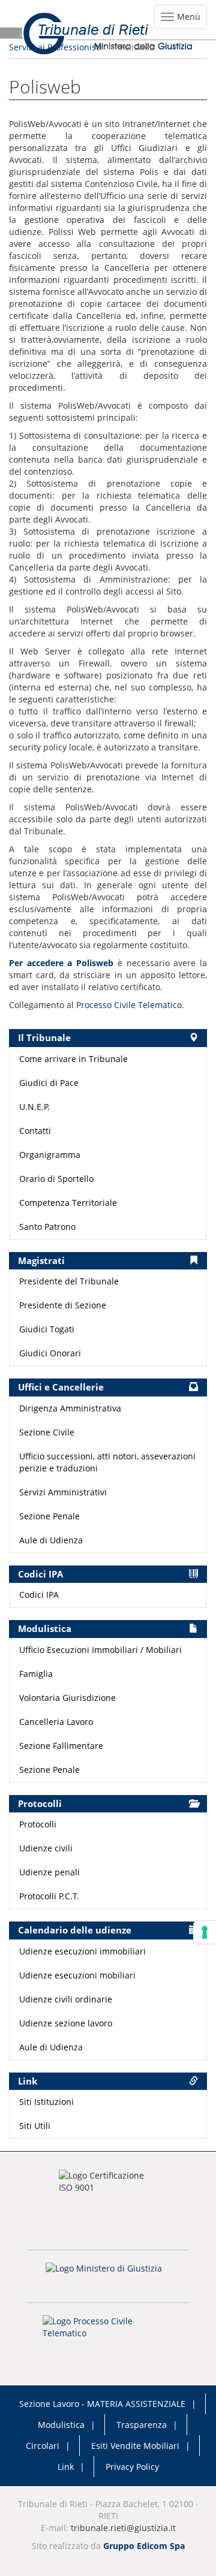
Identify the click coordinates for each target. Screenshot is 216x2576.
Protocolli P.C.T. (49, 1896)
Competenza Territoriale (68, 1203)
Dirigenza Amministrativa (70, 1408)
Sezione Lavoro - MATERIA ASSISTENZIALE (102, 2404)
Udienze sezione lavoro (66, 2023)
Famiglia (36, 1674)
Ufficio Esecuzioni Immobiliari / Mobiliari (100, 1650)
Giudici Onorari (50, 1353)
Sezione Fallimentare (61, 1746)
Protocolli (38, 1824)
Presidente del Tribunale (69, 1281)
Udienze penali (49, 1872)
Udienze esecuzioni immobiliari (82, 1951)
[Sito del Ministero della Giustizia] (108, 2276)
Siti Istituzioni (46, 2102)
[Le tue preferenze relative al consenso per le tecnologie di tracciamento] (205, 1932)
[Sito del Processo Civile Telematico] (108, 2331)
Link (66, 2467)
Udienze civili (46, 1848)
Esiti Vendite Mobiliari (135, 2446)
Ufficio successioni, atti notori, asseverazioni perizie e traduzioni (107, 1462)
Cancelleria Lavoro (56, 1722)
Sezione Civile (47, 1432)
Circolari (43, 2446)
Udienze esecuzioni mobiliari (77, 1975)
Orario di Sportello (56, 1179)
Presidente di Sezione (63, 1305)
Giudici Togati (47, 1329)
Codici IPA (39, 1595)
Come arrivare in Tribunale (73, 1059)
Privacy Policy (132, 2467)
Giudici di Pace (49, 1083)
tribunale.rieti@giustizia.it (123, 2528)
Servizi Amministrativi (63, 1492)
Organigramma (50, 1155)
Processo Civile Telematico (129, 1005)
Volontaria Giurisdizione (67, 1698)
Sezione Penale (49, 1516)
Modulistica (61, 2425)
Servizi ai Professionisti (55, 47)
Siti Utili (35, 2126)
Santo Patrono (47, 1227)
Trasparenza (142, 2425)
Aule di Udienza (51, 1540)
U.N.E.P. (34, 1107)
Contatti (35, 1131)
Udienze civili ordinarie (66, 1999)
